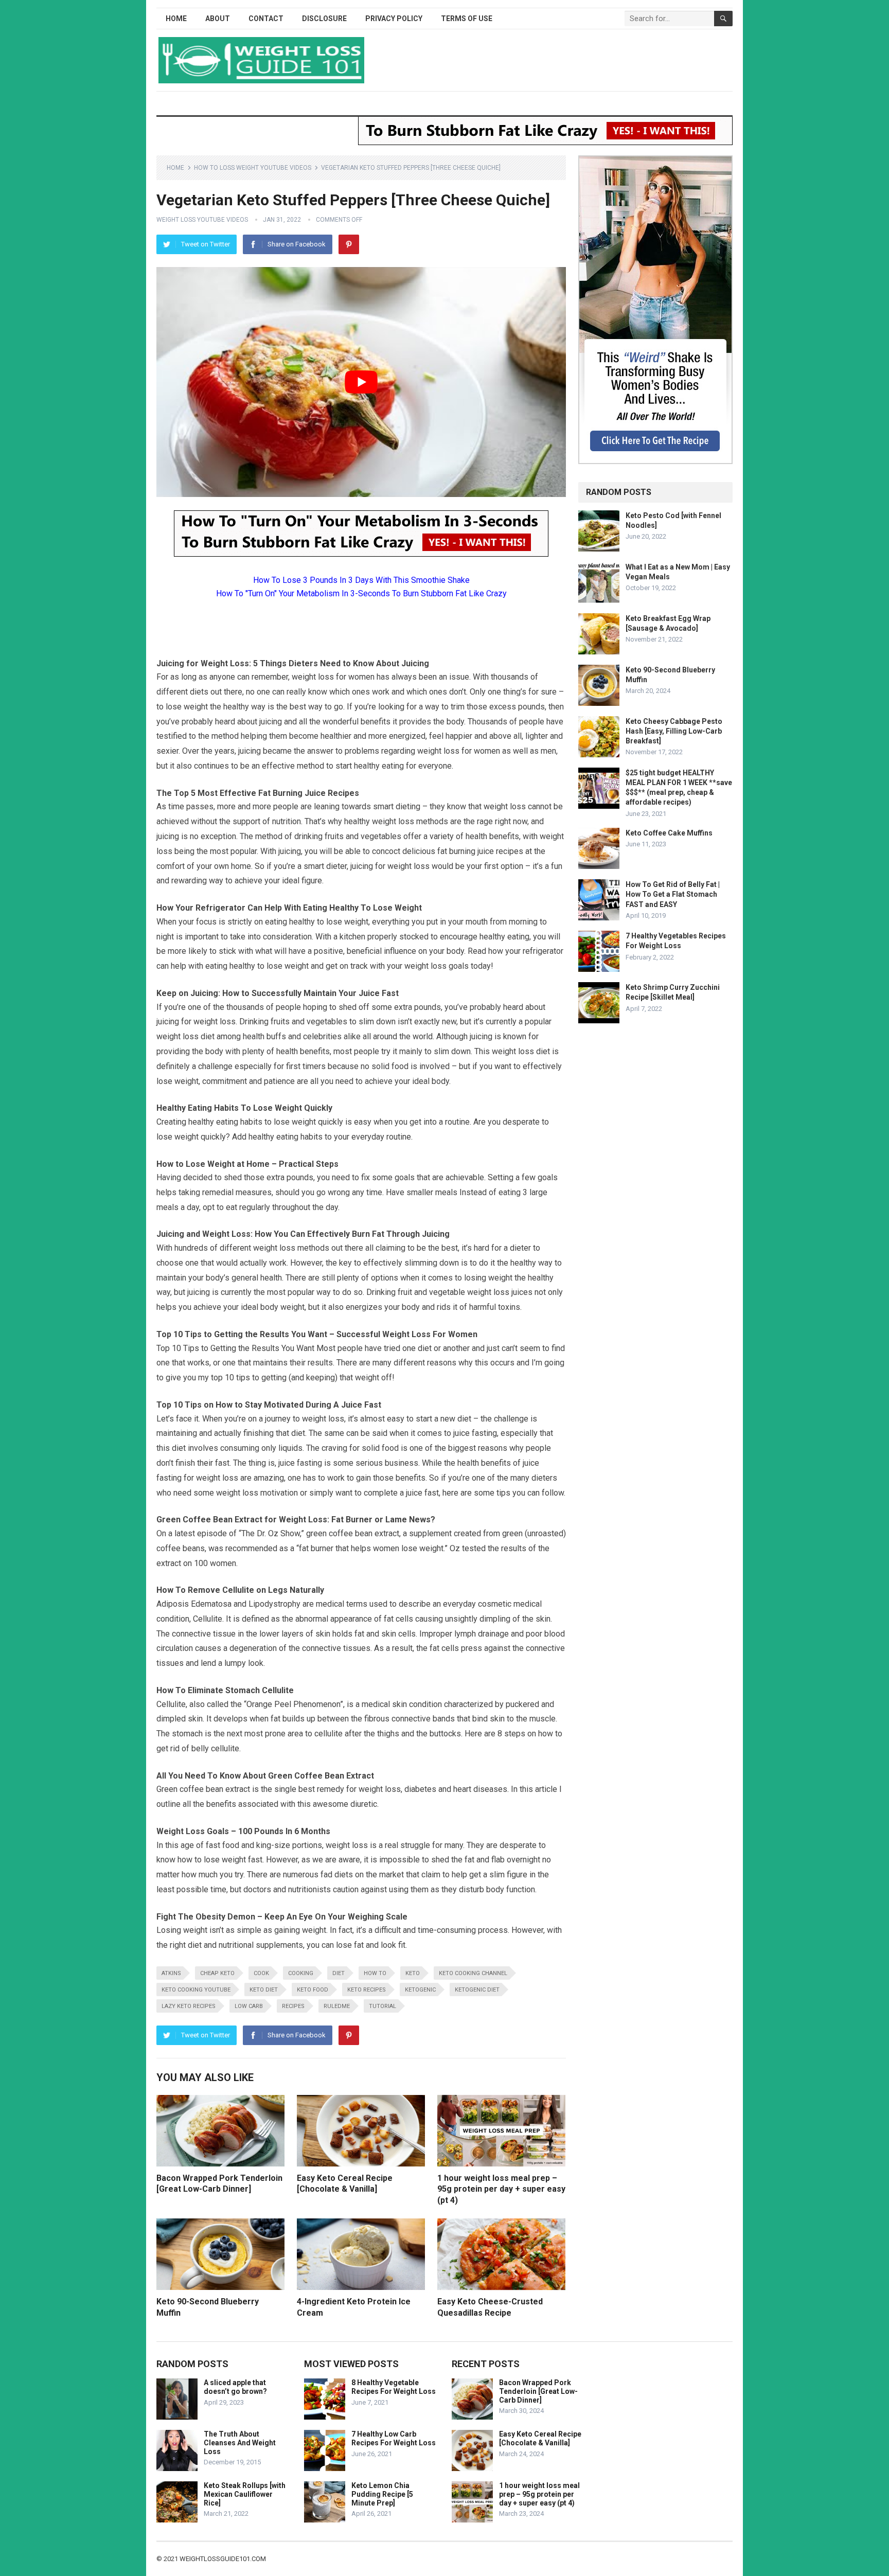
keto (413, 1973)
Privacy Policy (394, 19)
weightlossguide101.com (223, 2559)
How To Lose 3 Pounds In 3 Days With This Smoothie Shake (361, 580)
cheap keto (217, 1973)
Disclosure (324, 19)
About (218, 19)
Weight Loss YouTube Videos (202, 220)
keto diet (264, 1990)
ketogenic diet (477, 1990)
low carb (249, 2006)
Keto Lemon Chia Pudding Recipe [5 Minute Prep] (382, 2494)
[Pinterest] (349, 244)
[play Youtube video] (361, 382)
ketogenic (420, 1990)
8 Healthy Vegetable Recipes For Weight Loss (394, 2387)
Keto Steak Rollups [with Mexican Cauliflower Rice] (245, 2494)
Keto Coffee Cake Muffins (669, 833)
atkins (171, 1973)
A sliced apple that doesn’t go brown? (235, 2387)
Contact (266, 19)
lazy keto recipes (189, 2006)
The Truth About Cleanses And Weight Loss (240, 2443)
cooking (301, 1973)
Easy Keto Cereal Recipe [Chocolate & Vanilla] (540, 2438)
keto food (313, 1990)
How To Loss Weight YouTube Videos (253, 168)
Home (176, 19)
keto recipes (367, 1990)
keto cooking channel (473, 1973)
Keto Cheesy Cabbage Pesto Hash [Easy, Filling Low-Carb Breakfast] (674, 731)
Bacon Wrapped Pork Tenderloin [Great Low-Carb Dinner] (538, 2391)
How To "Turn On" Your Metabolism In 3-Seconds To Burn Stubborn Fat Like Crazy (361, 593)
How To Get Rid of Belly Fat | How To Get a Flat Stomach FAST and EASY (673, 894)
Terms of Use (467, 19)
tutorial (383, 2006)
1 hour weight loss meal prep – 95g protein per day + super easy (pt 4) (501, 2189)
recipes (293, 2006)
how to (375, 1973)
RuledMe (337, 2006)
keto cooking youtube (196, 1990)
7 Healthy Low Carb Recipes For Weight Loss (394, 2438)
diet (339, 1973)
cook (261, 1973)
